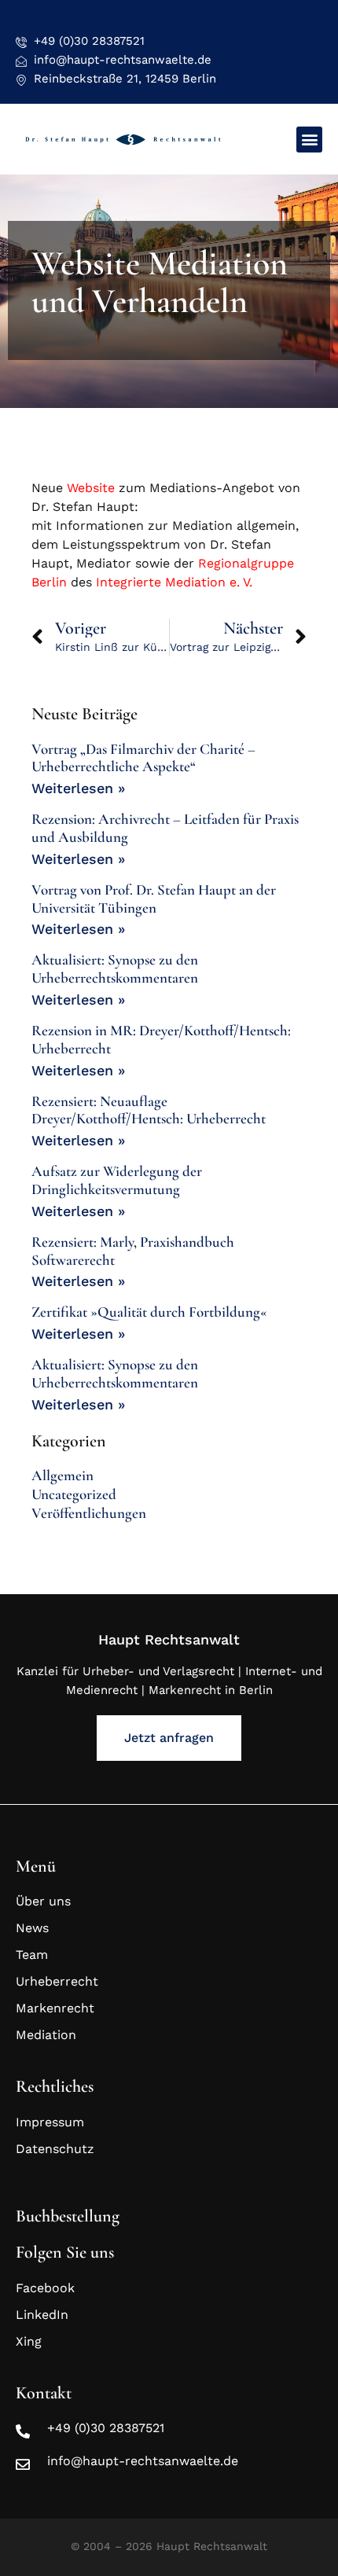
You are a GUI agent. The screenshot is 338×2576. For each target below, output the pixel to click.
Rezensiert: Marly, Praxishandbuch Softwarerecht (133, 1251)
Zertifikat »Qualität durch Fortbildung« (149, 1312)
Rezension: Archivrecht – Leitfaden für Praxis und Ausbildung (165, 828)
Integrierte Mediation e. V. (174, 582)
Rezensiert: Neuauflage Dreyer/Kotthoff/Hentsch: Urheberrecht (149, 1110)
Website (91, 488)
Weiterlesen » (78, 788)
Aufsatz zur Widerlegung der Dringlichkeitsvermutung (117, 1180)
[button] (309, 140)
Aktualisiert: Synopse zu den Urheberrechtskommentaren (115, 968)
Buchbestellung (68, 2216)
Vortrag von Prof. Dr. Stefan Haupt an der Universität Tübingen (154, 898)
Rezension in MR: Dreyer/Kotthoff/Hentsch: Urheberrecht (161, 1039)
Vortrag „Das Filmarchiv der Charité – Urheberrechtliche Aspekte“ (143, 758)
